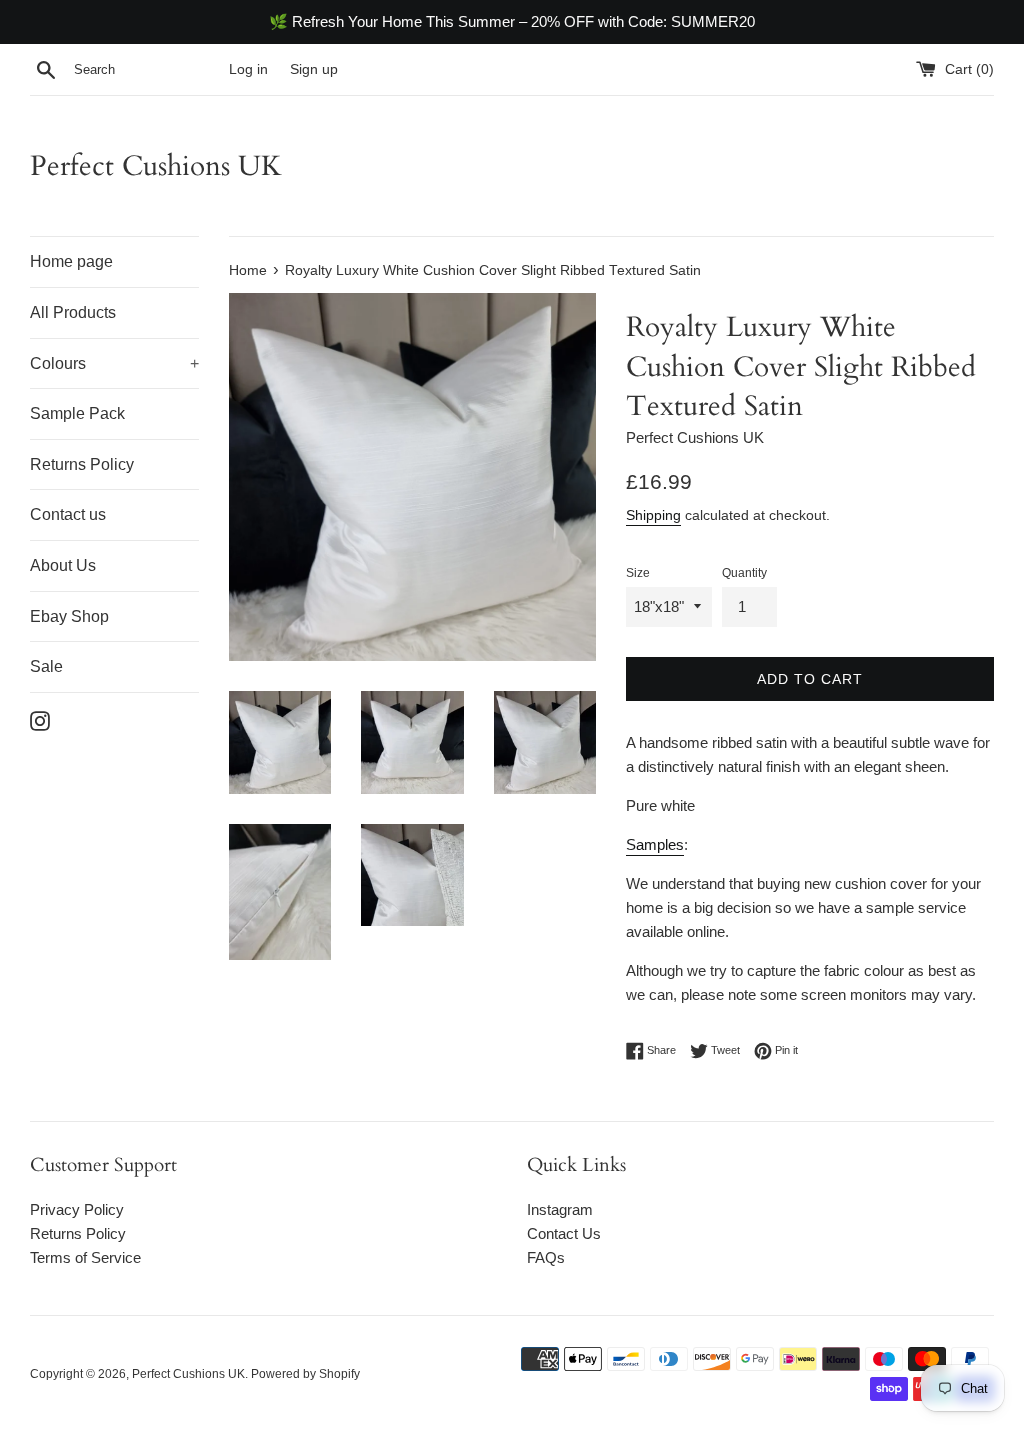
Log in (248, 69)
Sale (46, 666)
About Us (63, 565)
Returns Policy (82, 464)
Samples (655, 844)
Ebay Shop (69, 616)
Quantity (744, 573)
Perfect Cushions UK (156, 166)
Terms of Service (85, 1257)
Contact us (68, 514)
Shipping (653, 515)
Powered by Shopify (305, 1374)
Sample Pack (77, 413)
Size (638, 573)
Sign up (314, 69)
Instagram (560, 1209)
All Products (73, 312)
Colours (114, 363)
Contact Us (564, 1233)
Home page (71, 261)
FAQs (546, 1257)
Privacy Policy (77, 1209)
